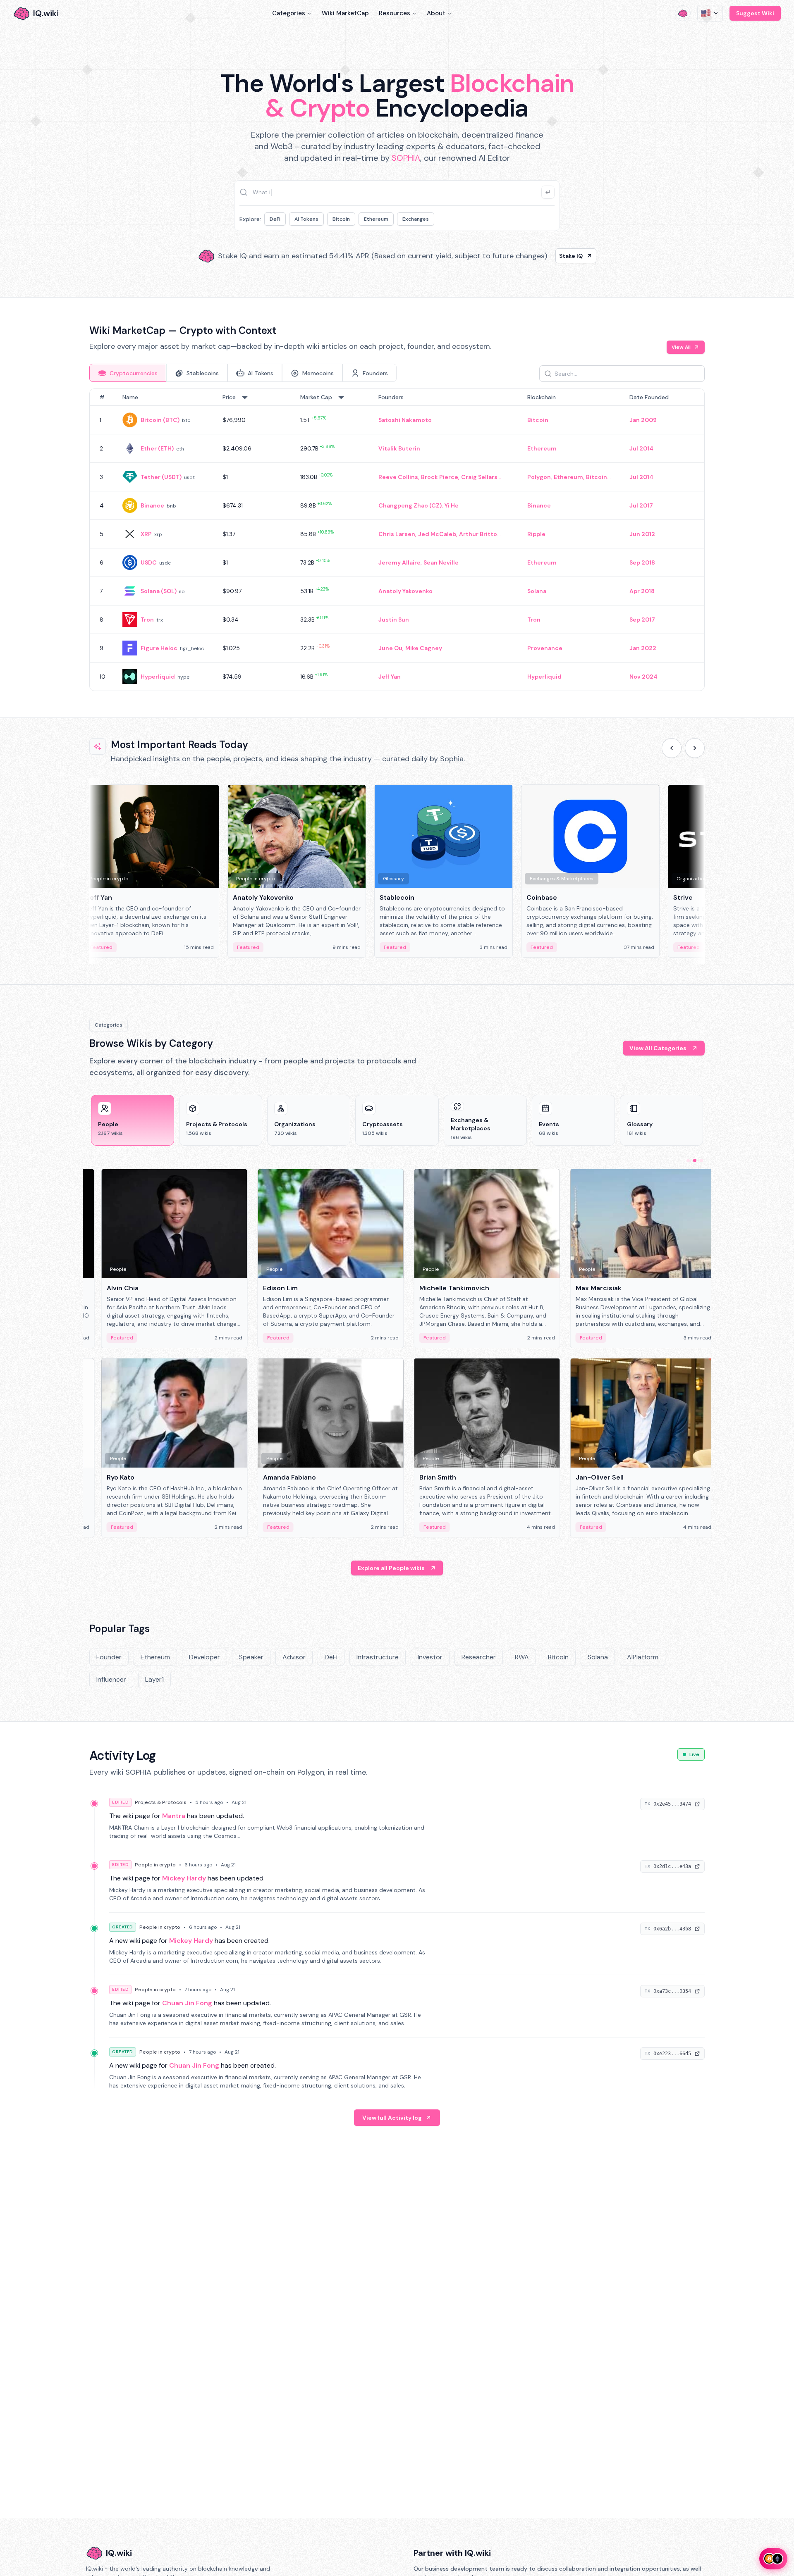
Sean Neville (441, 562)
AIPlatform (643, 1657)
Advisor (294, 1657)
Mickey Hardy (184, 1878)
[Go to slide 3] (701, 1161)
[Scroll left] (672, 748)
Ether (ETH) (157, 448)
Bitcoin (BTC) (160, 420)
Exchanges (416, 219)
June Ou (390, 648)
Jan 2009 (643, 420)
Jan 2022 (643, 648)
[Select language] (710, 13)
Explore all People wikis (391, 1568)
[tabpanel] (397, 540)
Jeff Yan (390, 677)
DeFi (275, 219)
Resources (395, 13)
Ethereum (376, 219)
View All (681, 347)
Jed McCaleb (437, 534)
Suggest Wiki (755, 13)
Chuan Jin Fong (187, 2003)
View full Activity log (392, 2118)
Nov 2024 (643, 677)
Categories (289, 13)
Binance (152, 505)
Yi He (452, 505)
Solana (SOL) (159, 591)
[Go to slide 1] (688, 1161)
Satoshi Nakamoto (405, 420)
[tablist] (243, 373)
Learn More (539, 256)
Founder (109, 1657)
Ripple (536, 534)
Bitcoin (341, 219)
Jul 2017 (641, 505)
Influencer (111, 1679)
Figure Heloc (159, 648)
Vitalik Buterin (399, 448)
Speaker (251, 1657)
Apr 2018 (642, 591)
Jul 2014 (641, 448)
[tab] (128, 373)
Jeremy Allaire (399, 562)
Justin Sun (394, 620)
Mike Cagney (424, 648)
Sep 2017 (642, 620)
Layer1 (154, 1679)
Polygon (539, 477)
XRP (146, 534)
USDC (149, 562)
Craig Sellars (479, 477)
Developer (204, 1657)
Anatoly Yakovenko (405, 591)
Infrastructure (378, 1657)
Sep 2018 (642, 562)
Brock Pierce (440, 477)
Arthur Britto (478, 534)
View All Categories (658, 1048)
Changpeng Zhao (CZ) (410, 505)
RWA (522, 1657)
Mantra (174, 1816)
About (436, 13)
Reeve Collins (398, 477)
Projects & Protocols (161, 1802)
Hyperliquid (158, 677)
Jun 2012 (642, 534)
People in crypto (155, 1865)
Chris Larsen (397, 534)
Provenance (545, 648)
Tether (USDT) (161, 477)
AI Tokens (306, 219)
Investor (430, 1657)
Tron (147, 620)
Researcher (479, 1657)
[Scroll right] (695, 748)
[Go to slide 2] (695, 1161)
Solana (537, 591)
